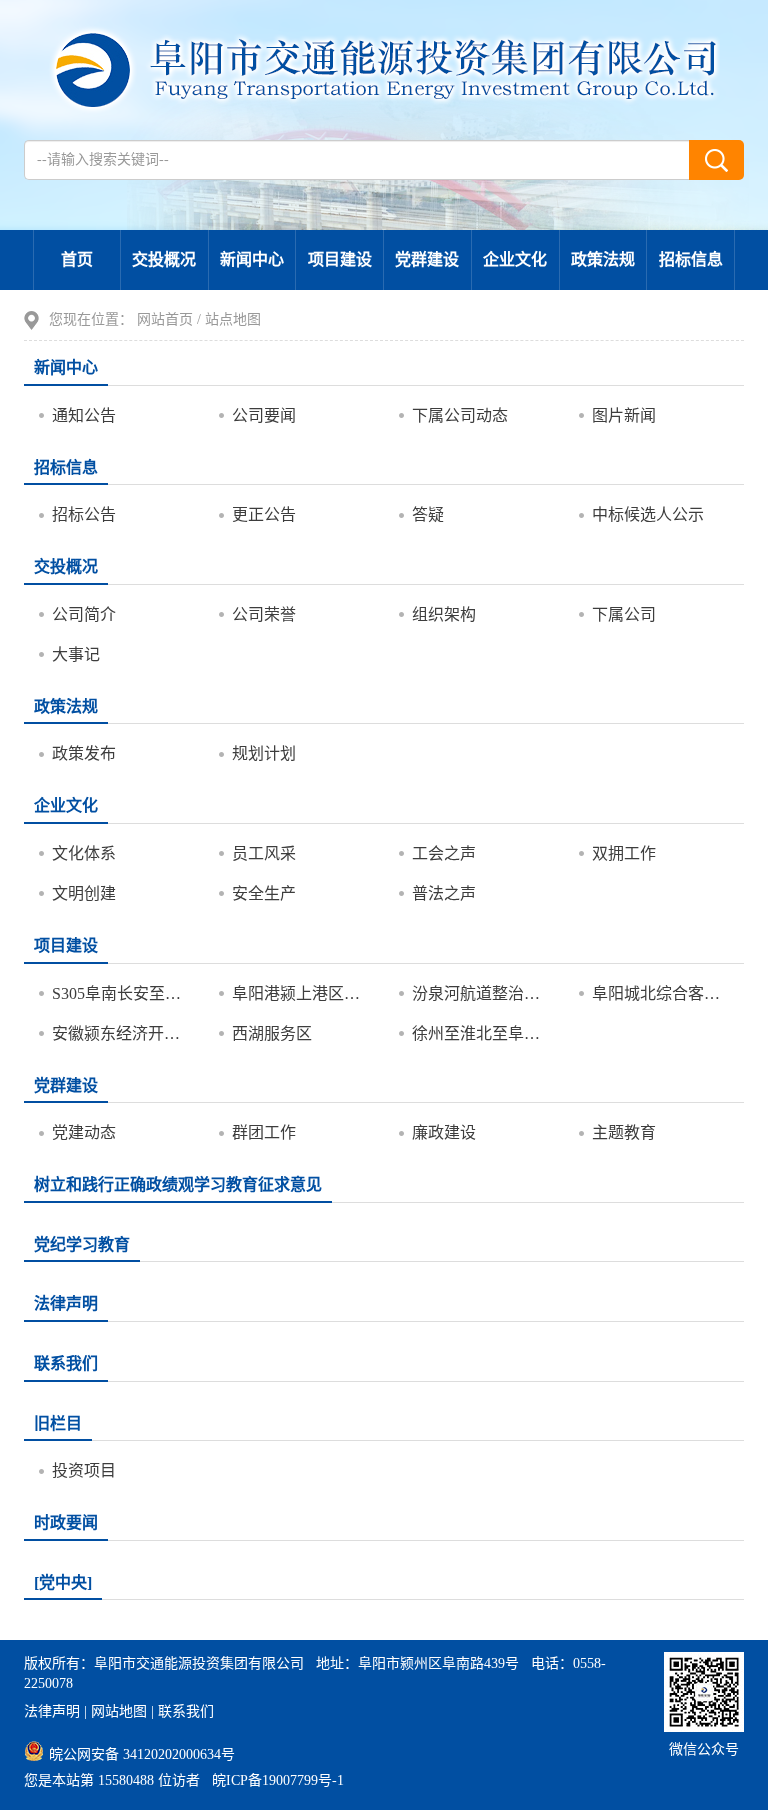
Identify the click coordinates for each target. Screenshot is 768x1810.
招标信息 (691, 259)
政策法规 (603, 259)
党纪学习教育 (82, 1244)
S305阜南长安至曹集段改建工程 (120, 993)
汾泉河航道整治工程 (480, 993)
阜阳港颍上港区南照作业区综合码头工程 (300, 993)
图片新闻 (624, 415)
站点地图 (233, 319)
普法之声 (444, 893)
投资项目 (84, 1470)
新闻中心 (252, 259)
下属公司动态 (460, 415)
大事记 (76, 654)
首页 (77, 259)
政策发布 (84, 753)
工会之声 (444, 853)
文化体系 (84, 853)
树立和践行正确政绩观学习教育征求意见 (178, 1184)
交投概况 (164, 259)
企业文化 (515, 259)
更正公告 (264, 514)
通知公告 (84, 415)
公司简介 (84, 614)
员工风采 (264, 853)
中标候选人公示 (648, 514)
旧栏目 (58, 1423)
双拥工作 (624, 853)
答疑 (428, 514)
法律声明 (66, 1303)
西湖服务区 (272, 1033)
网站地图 (119, 1711)
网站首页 (165, 319)
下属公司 (624, 614)
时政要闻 (66, 1522)
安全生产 (264, 893)
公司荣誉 (264, 614)
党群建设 (427, 259)
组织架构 (444, 614)
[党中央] (63, 1582)
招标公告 (84, 514)
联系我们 (66, 1363)
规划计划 (264, 753)
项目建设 (340, 259)
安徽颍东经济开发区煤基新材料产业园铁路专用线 (120, 1033)
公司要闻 (264, 415)
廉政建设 (444, 1132)
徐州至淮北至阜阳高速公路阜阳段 (480, 1033)
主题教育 (624, 1132)
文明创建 (84, 893)
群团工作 (264, 1132)
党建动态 (84, 1132)
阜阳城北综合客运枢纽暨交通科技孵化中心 (660, 993)
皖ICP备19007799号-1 (278, 1780)
